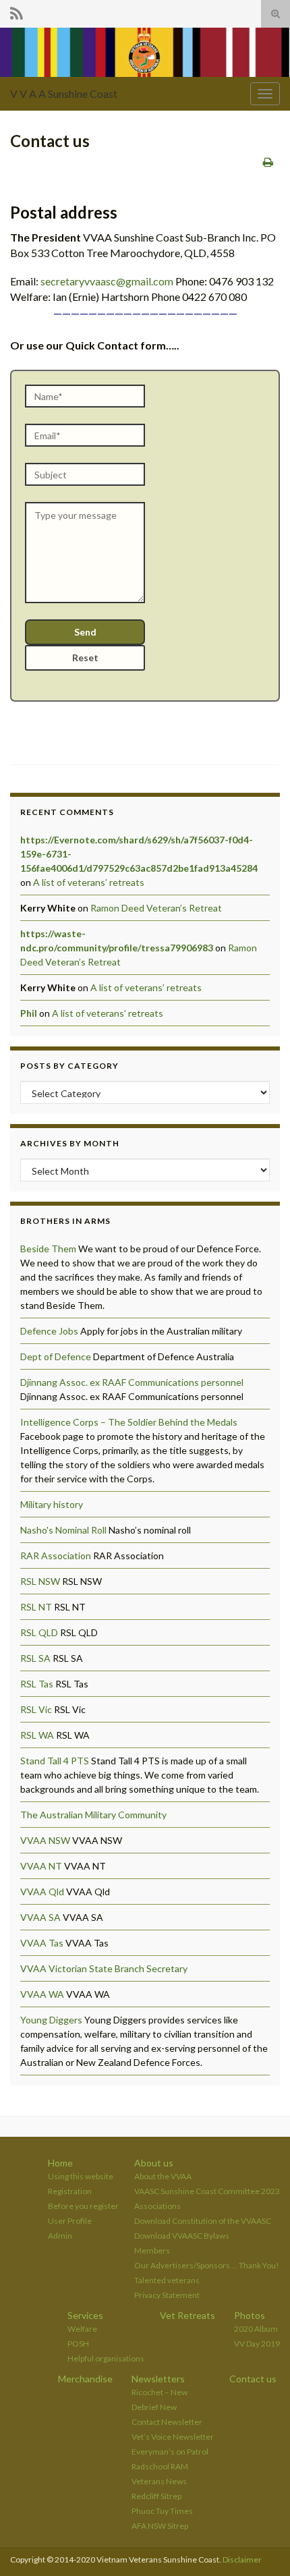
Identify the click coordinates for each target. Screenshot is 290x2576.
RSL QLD (39, 1632)
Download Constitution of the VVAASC (203, 2221)
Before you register (83, 2206)
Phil (29, 1013)
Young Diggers (51, 2020)
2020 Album (256, 2329)
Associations (157, 2206)
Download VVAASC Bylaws (182, 2236)
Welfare (82, 2329)
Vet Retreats (187, 2315)
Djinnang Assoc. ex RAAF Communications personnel (132, 1382)
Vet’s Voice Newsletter (173, 2437)
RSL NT (36, 1607)
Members (152, 2250)
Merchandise (85, 2379)
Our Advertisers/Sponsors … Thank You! (207, 2265)
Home (60, 2163)
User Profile (70, 2221)
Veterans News (159, 2481)
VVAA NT (41, 1866)
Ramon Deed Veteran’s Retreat (156, 908)
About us (154, 2163)
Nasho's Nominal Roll (63, 1530)
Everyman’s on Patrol (170, 2452)
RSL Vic (36, 1709)
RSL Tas (37, 1684)
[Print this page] (268, 162)
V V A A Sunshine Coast (64, 93)
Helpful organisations (106, 2358)
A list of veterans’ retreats (89, 882)
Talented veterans (167, 2280)
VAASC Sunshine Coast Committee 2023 (207, 2191)
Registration (70, 2191)
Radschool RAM (160, 2466)
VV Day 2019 (257, 2344)
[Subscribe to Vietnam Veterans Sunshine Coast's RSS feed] (17, 11)
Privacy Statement (167, 2295)
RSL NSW (40, 1581)
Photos (250, 2315)
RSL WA (37, 1735)
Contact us (253, 2379)
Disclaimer (242, 2559)
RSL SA (35, 1658)
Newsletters (158, 2379)
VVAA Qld (42, 1892)
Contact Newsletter (167, 2422)
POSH (78, 2344)
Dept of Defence (56, 1356)
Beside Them (48, 1249)
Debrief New (154, 2407)
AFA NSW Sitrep (160, 2526)
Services (85, 2315)
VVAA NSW (45, 1840)
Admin (60, 2236)
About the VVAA (163, 2176)
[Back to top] (260, 2546)
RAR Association (56, 1556)
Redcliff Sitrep (156, 2496)
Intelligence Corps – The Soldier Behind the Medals (129, 1422)
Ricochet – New (159, 2392)
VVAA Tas (42, 1943)
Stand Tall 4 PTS (55, 1761)
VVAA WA (42, 1994)
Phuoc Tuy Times (162, 2511)
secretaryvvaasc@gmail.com (107, 281)
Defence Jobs (49, 1331)
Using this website (81, 2176)
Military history (52, 1504)
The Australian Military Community (93, 1815)
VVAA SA (40, 1917)
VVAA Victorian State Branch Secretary (104, 1968)
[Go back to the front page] (145, 52)
